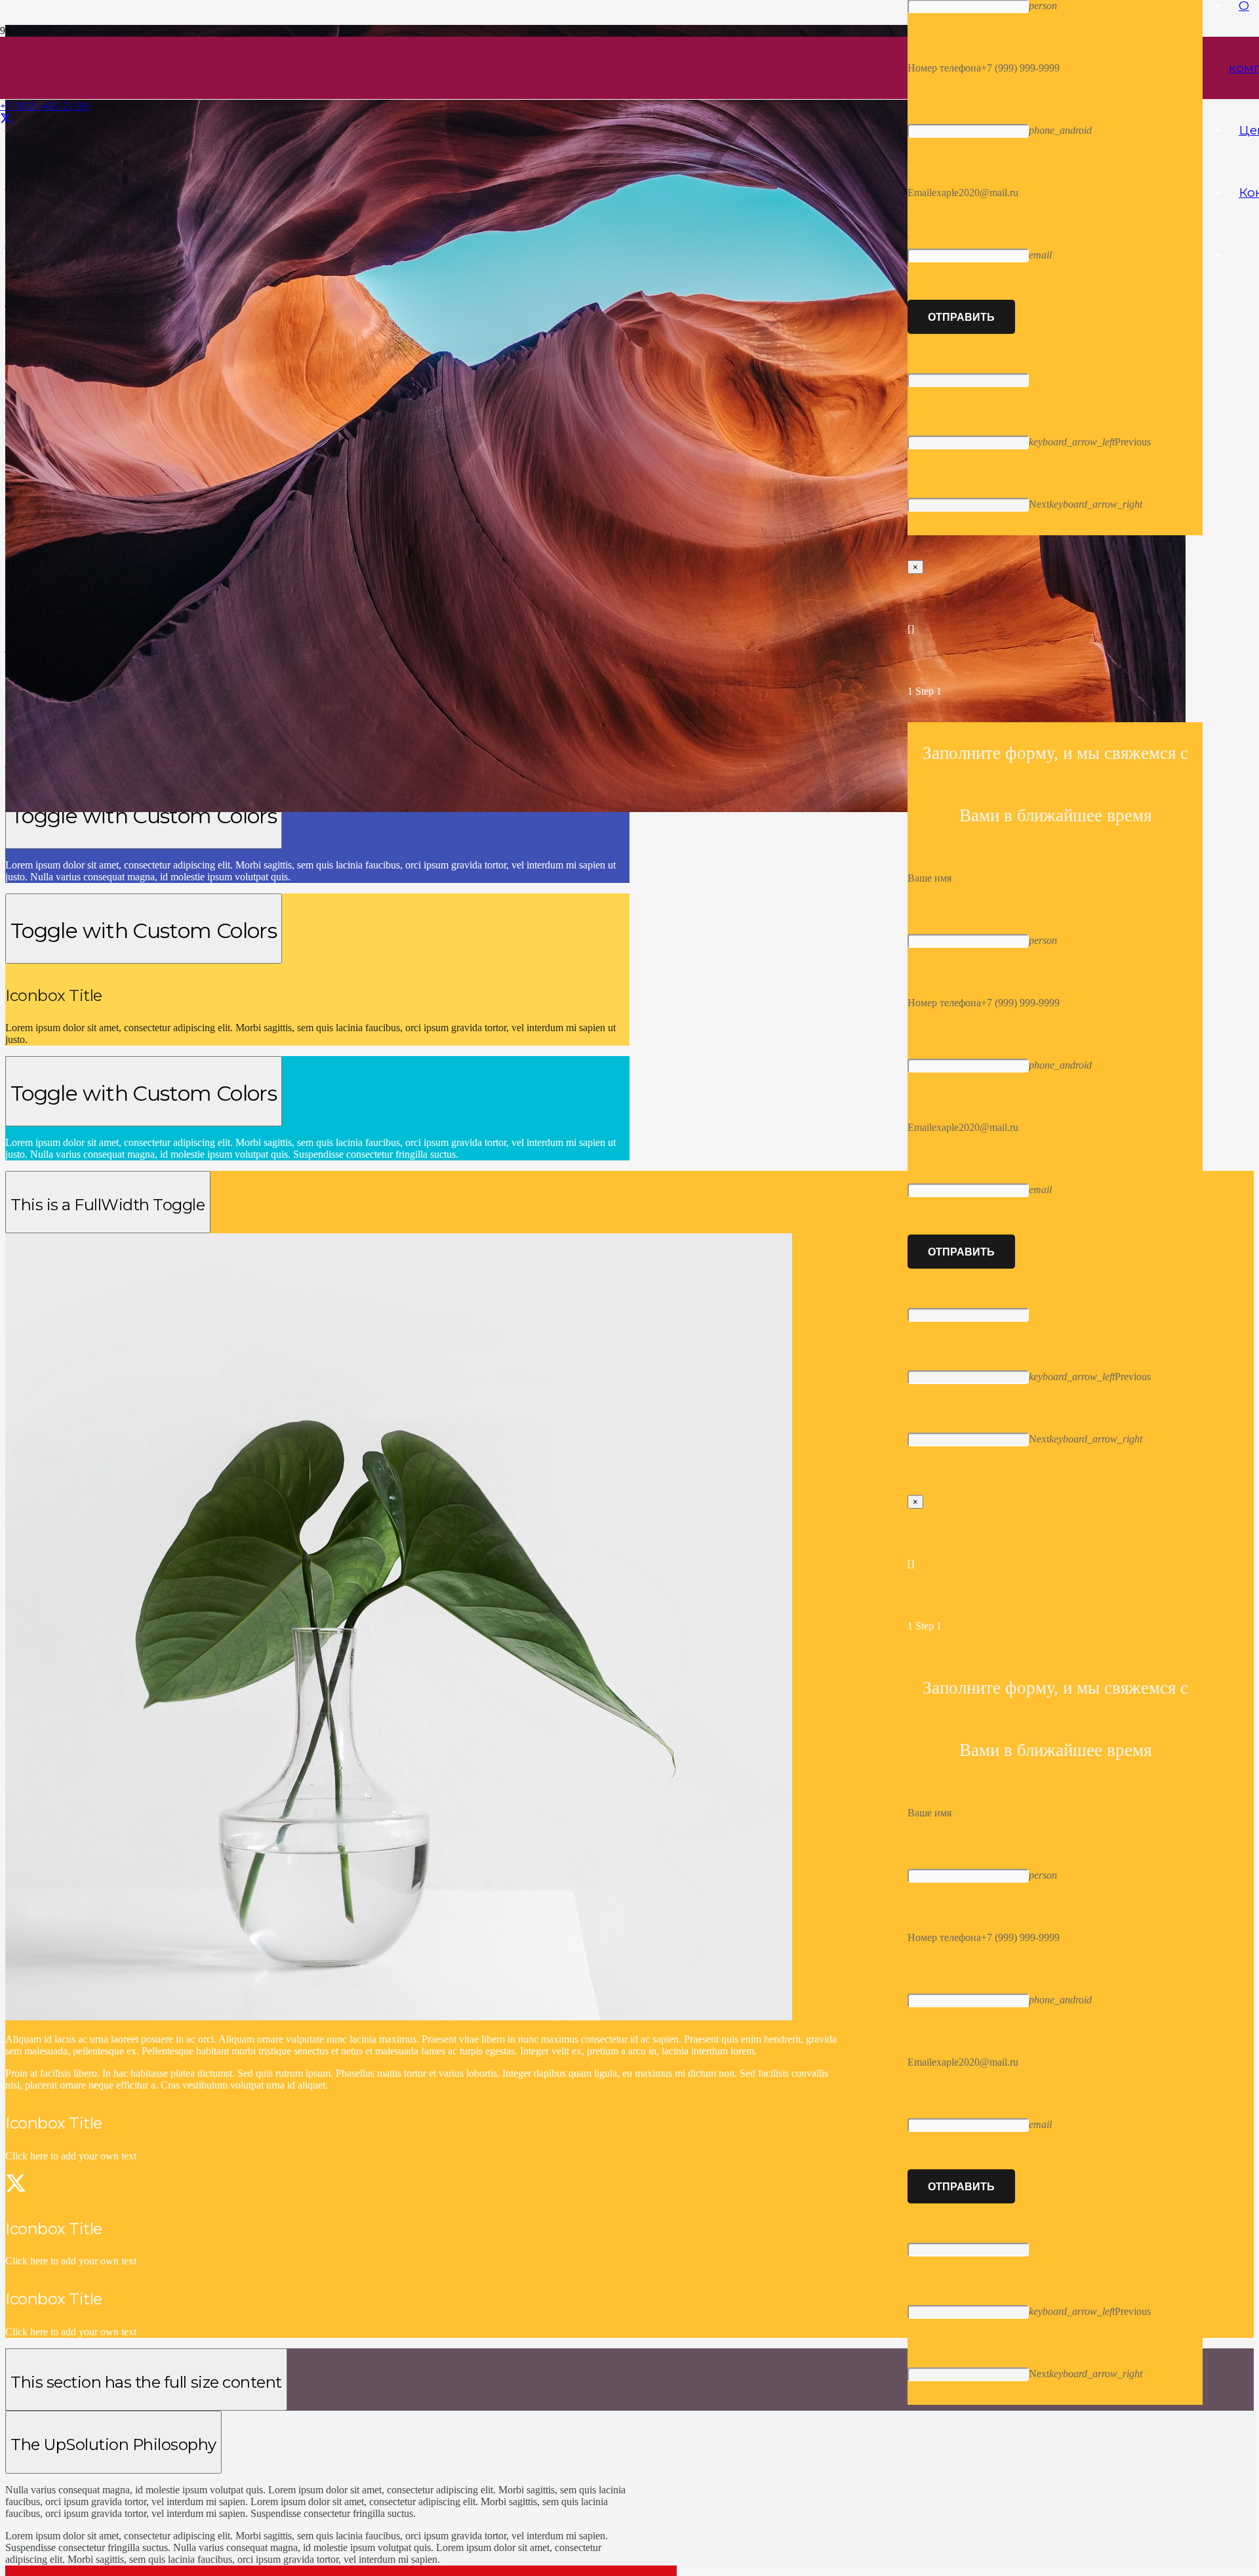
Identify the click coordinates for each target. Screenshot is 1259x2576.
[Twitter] (6, 119)
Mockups (43, 2556)
